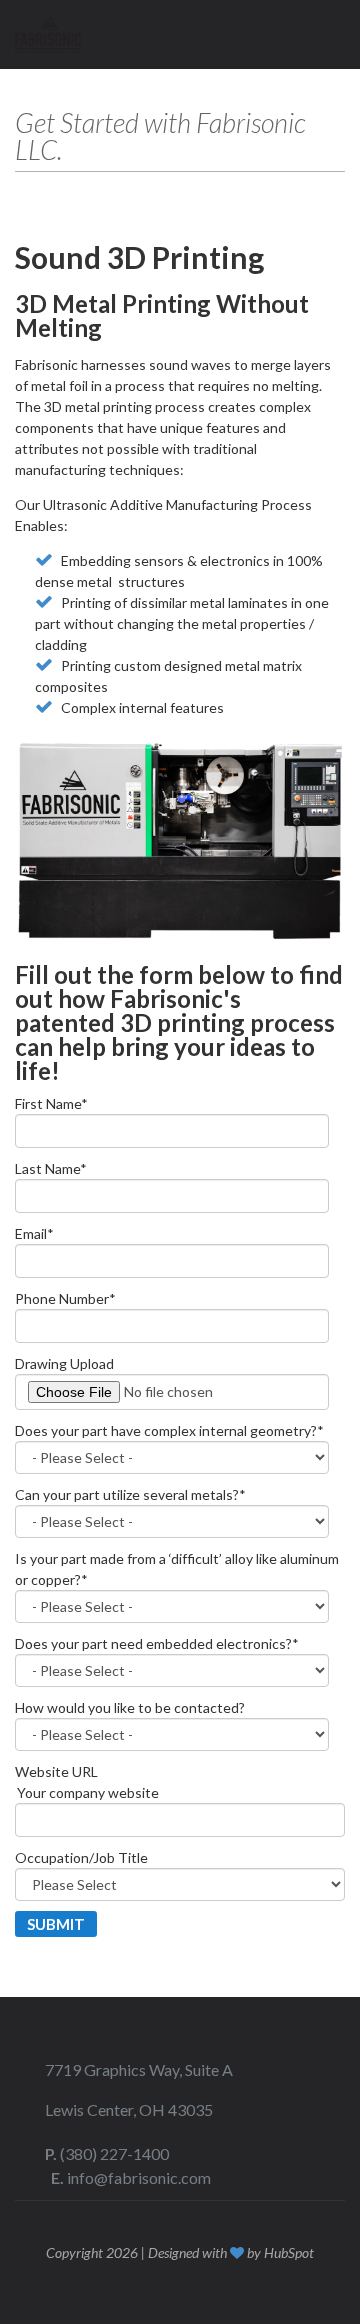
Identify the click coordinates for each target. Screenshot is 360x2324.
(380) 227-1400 (114, 2153)
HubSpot (289, 2252)
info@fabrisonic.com (139, 2177)
